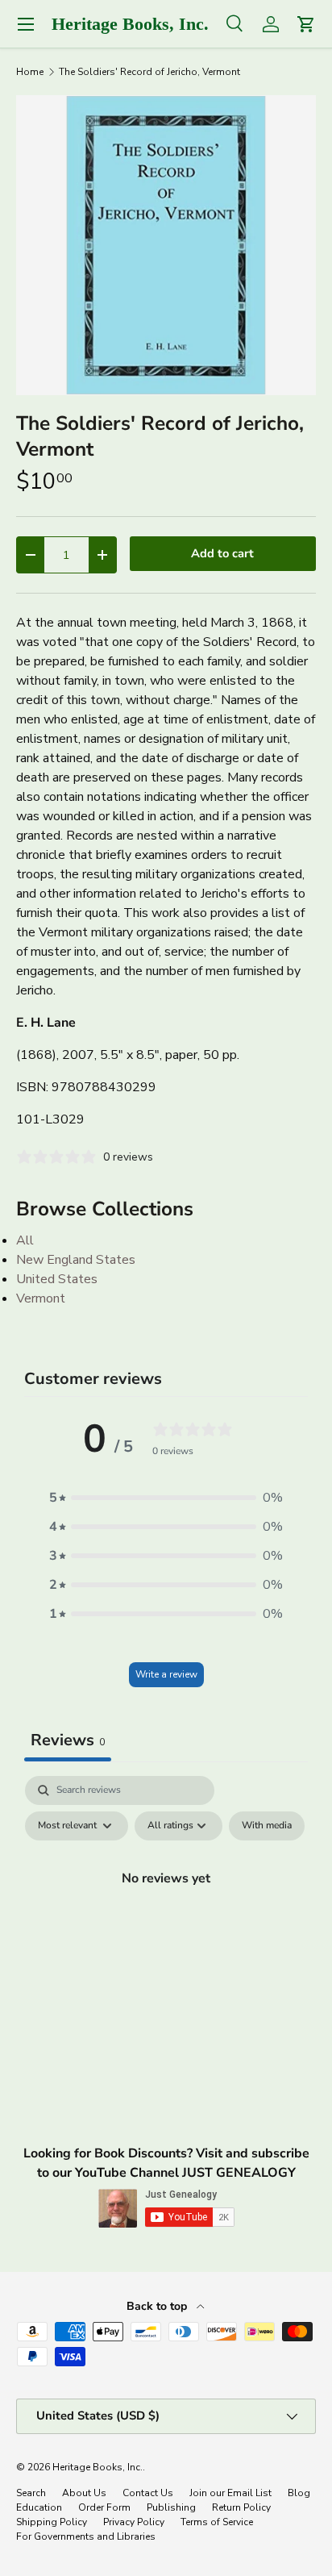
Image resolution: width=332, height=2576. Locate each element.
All (25, 1240)
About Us (84, 2493)
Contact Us (148, 2493)
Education (39, 2507)
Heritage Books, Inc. (98, 2467)
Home (30, 72)
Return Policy (241, 2507)
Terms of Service (217, 2522)
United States (57, 1279)
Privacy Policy (134, 2522)
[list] (166, 245)
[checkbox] (267, 1826)
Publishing (171, 2507)
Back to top (158, 2306)
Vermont (41, 1298)
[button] (166, 1498)
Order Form (104, 2507)
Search (31, 2493)
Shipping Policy (52, 2522)
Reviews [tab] (68, 1740)
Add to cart (222, 553)
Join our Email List (230, 2493)
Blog (299, 2493)
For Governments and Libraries (86, 2536)
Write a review (166, 1674)
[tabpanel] (166, 1915)
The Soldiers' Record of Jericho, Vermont (149, 72)
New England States (76, 1260)
